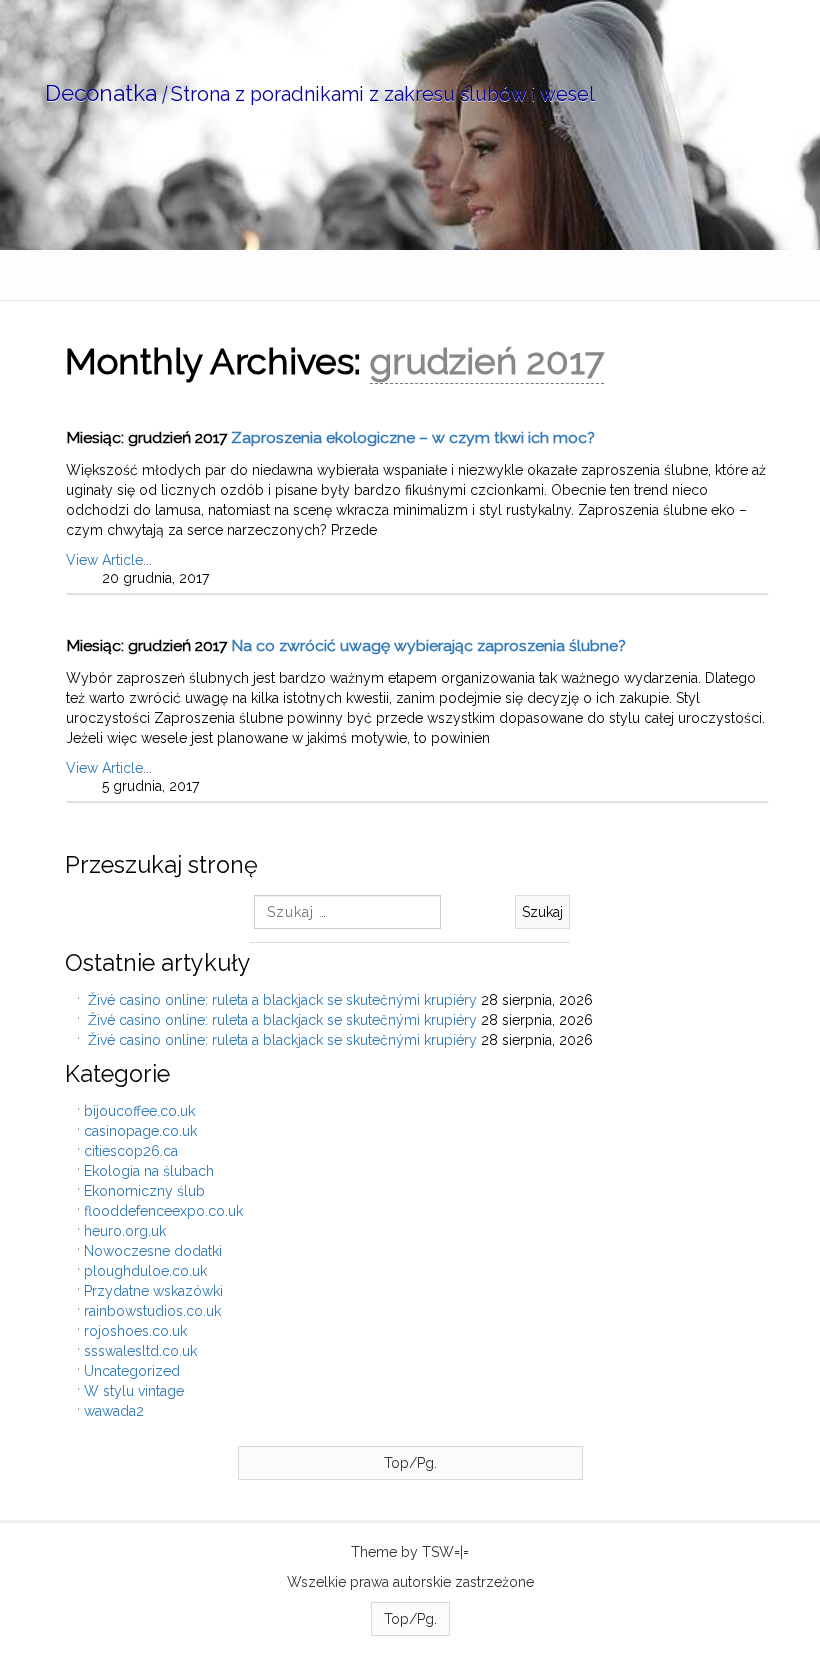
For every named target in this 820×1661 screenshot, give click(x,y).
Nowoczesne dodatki (153, 1251)
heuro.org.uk (125, 1231)
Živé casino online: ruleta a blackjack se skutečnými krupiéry (282, 1000)
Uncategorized (132, 1371)
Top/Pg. (410, 1463)
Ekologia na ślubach (149, 1171)
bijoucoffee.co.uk (139, 1111)
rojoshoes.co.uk (135, 1331)
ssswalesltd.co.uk (140, 1351)
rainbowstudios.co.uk (152, 1311)
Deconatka (101, 93)
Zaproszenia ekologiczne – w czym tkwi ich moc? (413, 437)
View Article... (109, 560)
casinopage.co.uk (140, 1131)
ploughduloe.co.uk (145, 1271)
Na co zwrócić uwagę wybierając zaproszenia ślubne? (428, 645)
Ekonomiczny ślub (144, 1191)
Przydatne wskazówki (153, 1291)
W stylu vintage (134, 1391)
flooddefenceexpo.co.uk (163, 1211)
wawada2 (114, 1411)
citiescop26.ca (131, 1151)
